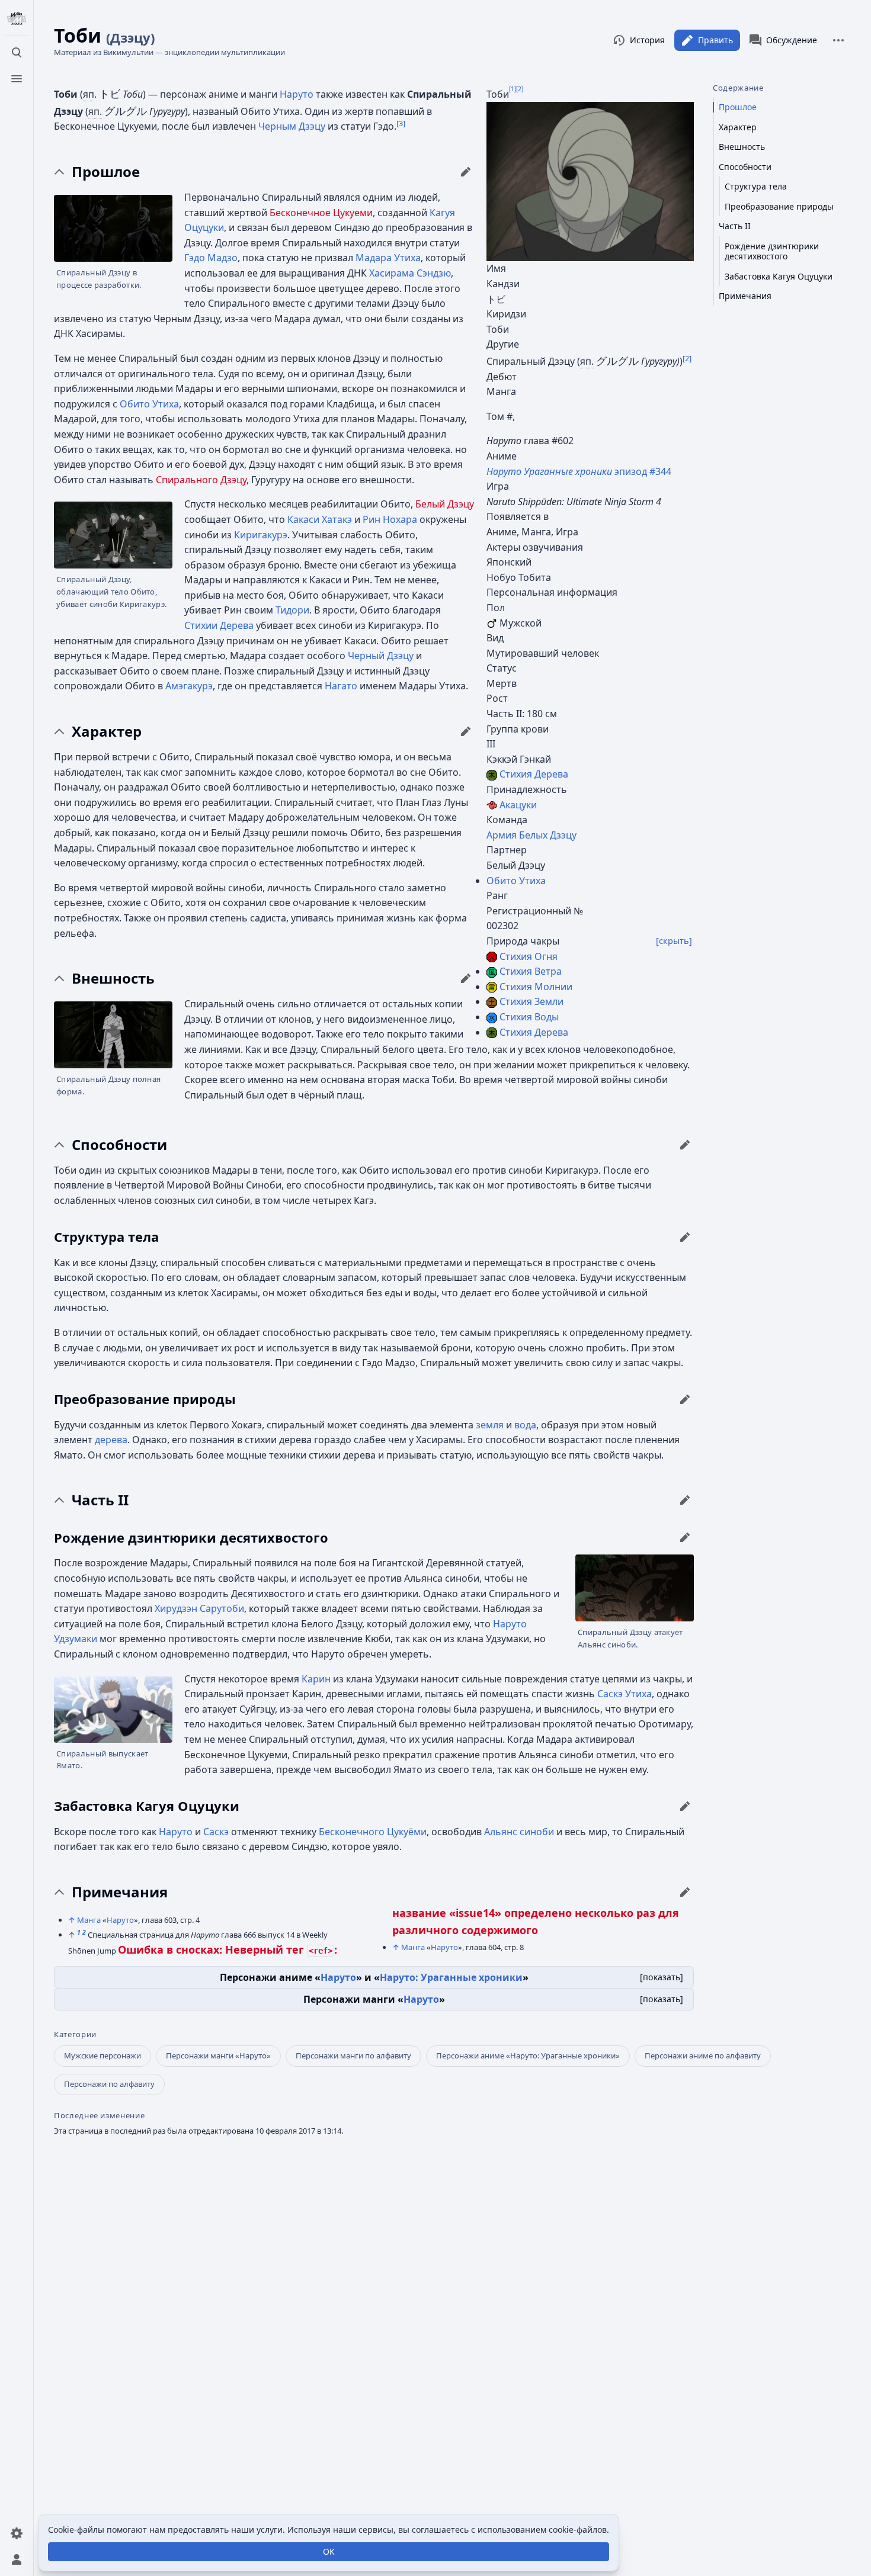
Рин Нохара (390, 519)
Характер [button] (107, 731)
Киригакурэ (261, 535)
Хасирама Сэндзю (410, 273)
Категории (75, 2034)
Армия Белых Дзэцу (531, 835)
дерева (111, 1440)
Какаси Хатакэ (320, 519)
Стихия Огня (529, 956)
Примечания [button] (120, 1892)
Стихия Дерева (534, 774)
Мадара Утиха (388, 258)
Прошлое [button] (106, 172)
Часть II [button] (100, 1500)
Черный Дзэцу (381, 656)
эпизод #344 (579, 471)
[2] (520, 88)
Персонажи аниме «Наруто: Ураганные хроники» (528, 2055)
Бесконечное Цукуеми (321, 213)
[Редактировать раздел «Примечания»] (685, 1892)
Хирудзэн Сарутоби (199, 1608)
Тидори (292, 610)
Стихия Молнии (536, 987)
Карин (316, 1679)
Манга (89, 1920)
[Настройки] (17, 2533)
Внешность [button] (113, 978)
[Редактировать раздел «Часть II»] (685, 1500)
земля (490, 1425)
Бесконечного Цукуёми (373, 1832)
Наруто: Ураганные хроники (451, 1977)
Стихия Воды (529, 1017)
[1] (513, 88)
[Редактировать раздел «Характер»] (466, 731)
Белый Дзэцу (445, 504)
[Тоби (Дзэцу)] (590, 181)
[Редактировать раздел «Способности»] (685, 1145)
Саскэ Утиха (625, 1694)
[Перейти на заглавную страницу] (17, 19)
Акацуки (518, 805)
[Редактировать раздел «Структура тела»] (685, 1237)
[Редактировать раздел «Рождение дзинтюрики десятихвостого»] (685, 1537)
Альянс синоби (519, 1832)
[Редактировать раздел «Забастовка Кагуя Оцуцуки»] (685, 1806)
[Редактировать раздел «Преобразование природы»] (685, 1399)
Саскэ (216, 1832)
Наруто (297, 94)
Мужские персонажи (103, 2055)
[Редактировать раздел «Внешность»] (466, 978)
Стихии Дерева (219, 625)
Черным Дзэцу (292, 126)
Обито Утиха (516, 881)
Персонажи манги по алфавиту (353, 2055)
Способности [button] (119, 1145)
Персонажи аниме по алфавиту (703, 2055)
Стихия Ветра (531, 971)
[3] (401, 123)
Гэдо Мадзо (211, 258)
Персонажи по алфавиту (109, 2084)
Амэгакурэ (189, 686)
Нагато (341, 686)
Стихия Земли (531, 1001)
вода (525, 1425)
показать (662, 1977)
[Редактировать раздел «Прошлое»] (466, 172)
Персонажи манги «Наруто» (218, 2055)
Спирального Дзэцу (201, 480)
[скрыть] (674, 941)
